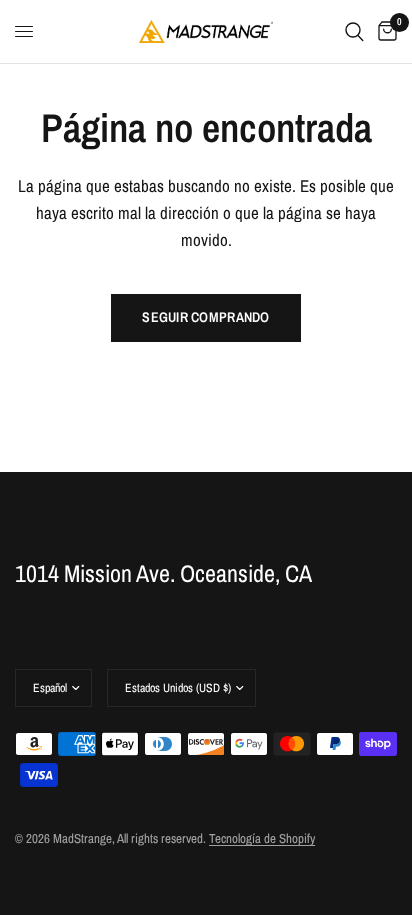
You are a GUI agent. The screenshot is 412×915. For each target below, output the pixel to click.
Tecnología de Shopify (262, 838)
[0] (384, 31)
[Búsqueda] (354, 31)
